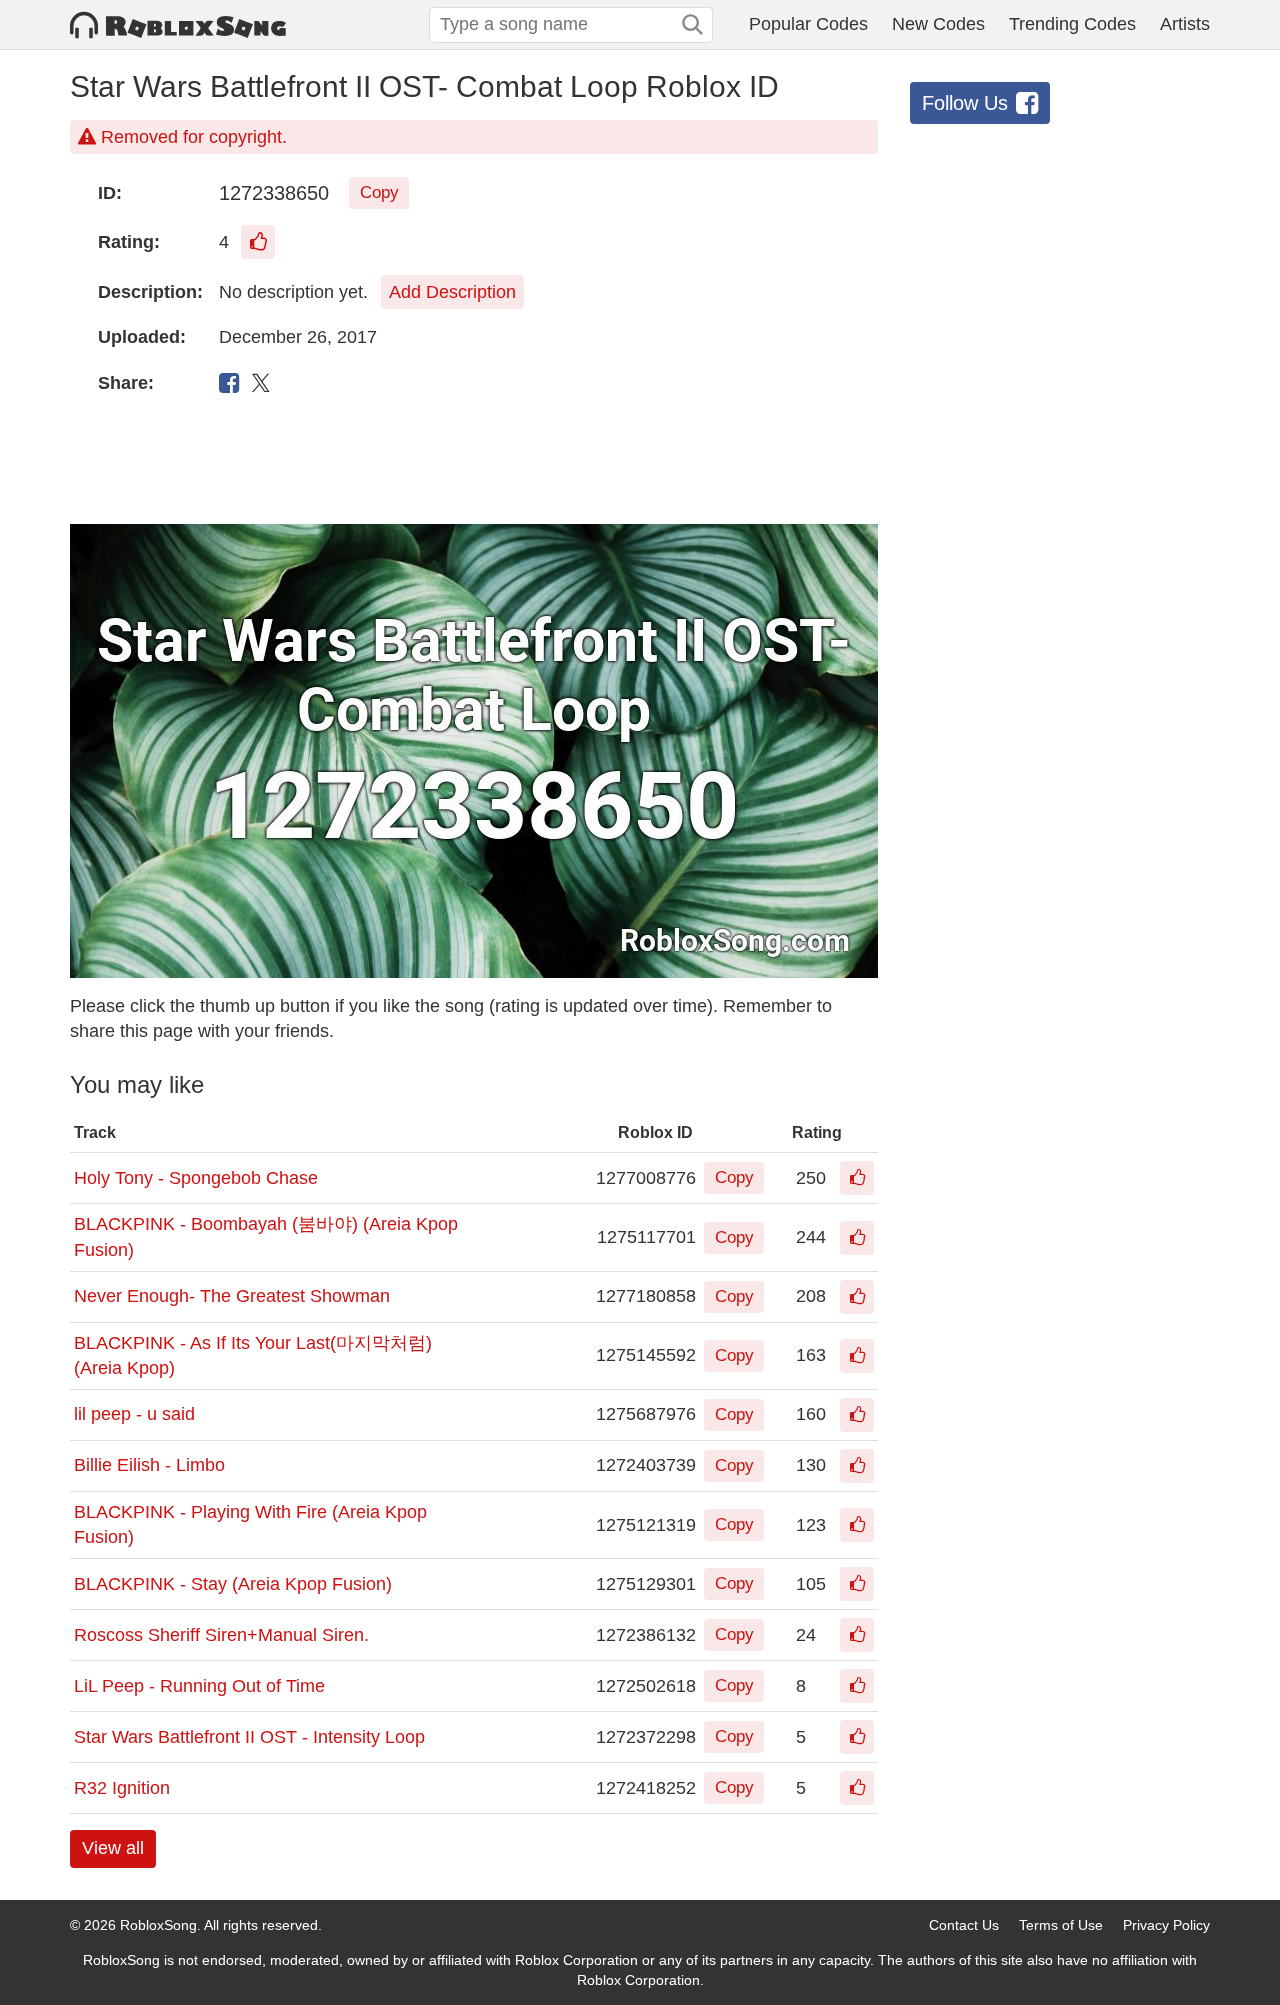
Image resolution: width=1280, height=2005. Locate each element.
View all (113, 1848)
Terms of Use (1061, 1925)
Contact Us (964, 1925)
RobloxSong (158, 1925)
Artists (1185, 24)
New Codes (938, 24)
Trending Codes (1072, 24)
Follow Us (965, 103)
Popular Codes (808, 24)
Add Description (452, 292)
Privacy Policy (1166, 1925)
